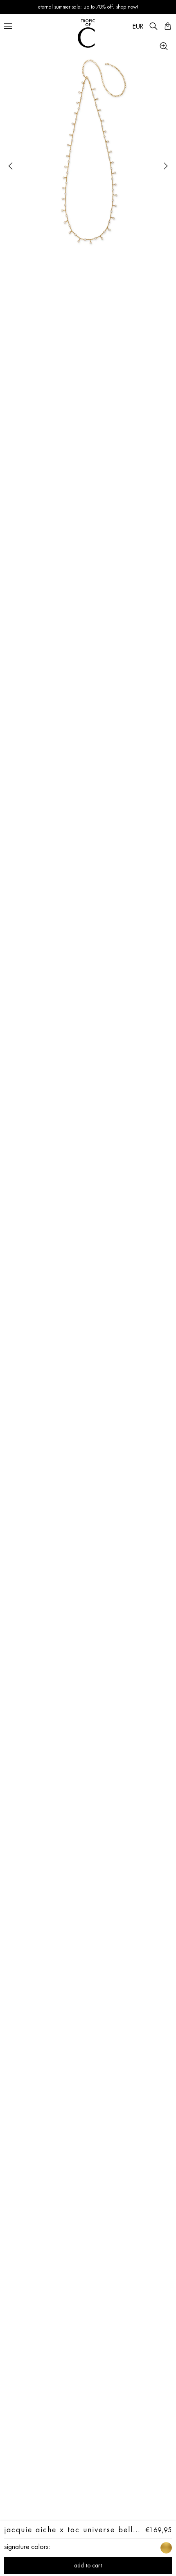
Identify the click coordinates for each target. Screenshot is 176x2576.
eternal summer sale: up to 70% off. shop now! (88, 7)
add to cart (88, 2565)
